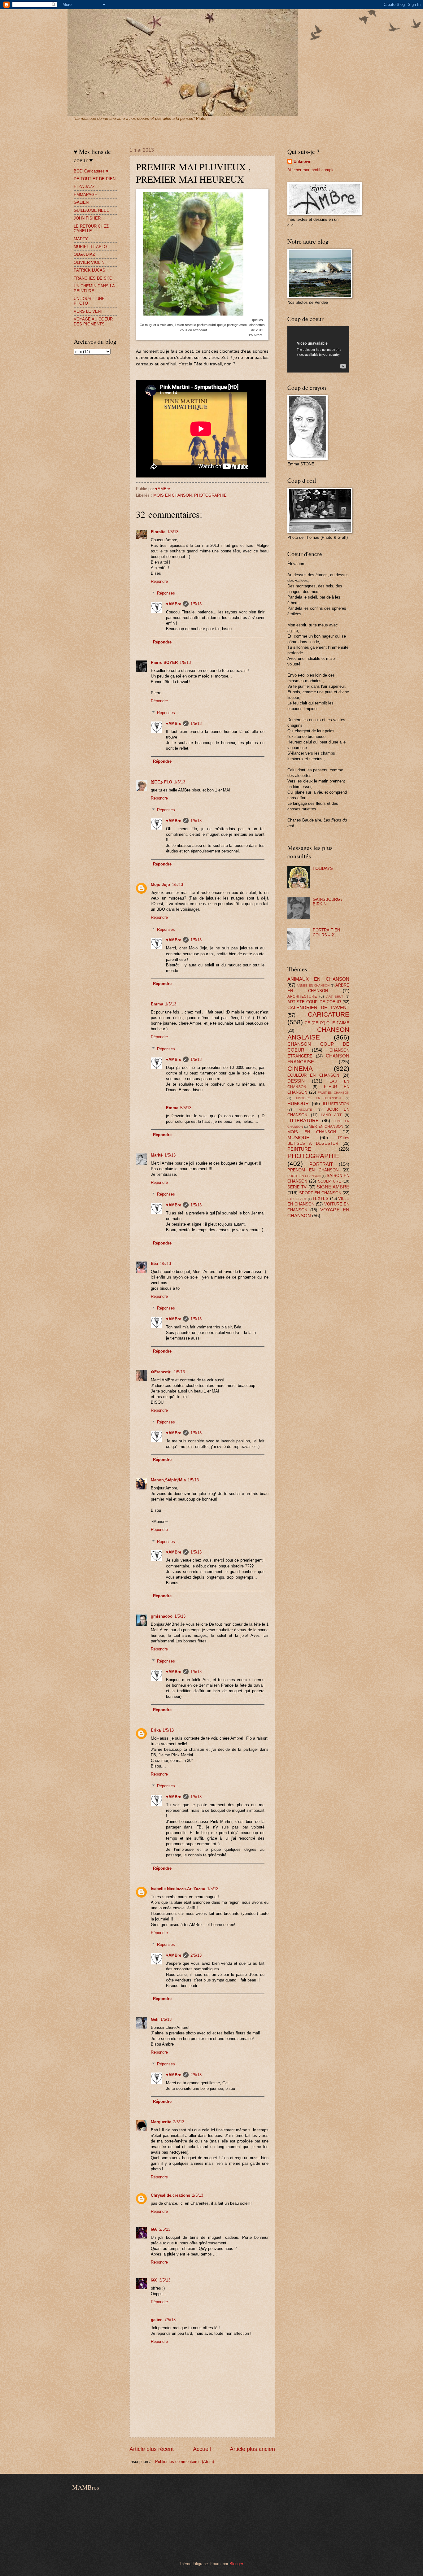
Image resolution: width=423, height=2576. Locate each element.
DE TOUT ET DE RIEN (95, 179)
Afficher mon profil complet (312, 170)
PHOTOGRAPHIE (210, 495)
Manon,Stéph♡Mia (168, 1480)
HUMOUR (298, 1103)
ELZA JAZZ (84, 187)
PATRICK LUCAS (89, 270)
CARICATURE (329, 1014)
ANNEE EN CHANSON (313, 985)
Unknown (303, 161)
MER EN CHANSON (326, 1127)
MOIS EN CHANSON (172, 495)
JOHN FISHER (87, 218)
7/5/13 (170, 2320)
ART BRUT (335, 997)
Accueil (202, 2449)
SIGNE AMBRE (333, 1187)
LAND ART (331, 1115)
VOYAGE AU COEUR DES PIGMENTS (93, 321)
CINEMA (300, 1068)
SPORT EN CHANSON (320, 1193)
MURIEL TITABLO (90, 247)
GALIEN (81, 202)
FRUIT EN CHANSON (334, 1093)
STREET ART (297, 1199)
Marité (157, 1155)
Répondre (159, 581)
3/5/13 (165, 2280)
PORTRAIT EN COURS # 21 (326, 932)
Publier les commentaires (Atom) (185, 2462)
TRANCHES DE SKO (93, 278)
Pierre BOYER (164, 663)
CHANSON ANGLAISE (318, 1033)
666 (154, 2229)
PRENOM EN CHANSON (313, 1170)
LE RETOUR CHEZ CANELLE (91, 229)
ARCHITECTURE (302, 996)
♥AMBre (174, 604)
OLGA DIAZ (84, 254)
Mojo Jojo (160, 885)
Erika (156, 1730)
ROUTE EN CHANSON (304, 1176)
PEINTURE (299, 1149)
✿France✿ (161, 1372)
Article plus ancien (252, 2449)
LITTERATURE (303, 1120)
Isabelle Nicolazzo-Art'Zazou (178, 1889)
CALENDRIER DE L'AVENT (318, 1007)
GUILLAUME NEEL (91, 210)
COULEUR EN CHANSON (313, 1075)
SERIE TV (297, 1187)
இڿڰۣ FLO (161, 782)
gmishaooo (162, 1616)
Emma (157, 1004)
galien (157, 2320)
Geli (155, 2019)
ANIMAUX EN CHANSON (318, 979)
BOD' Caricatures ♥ (91, 171)
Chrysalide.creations (170, 2195)
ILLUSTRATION (336, 1104)
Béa (154, 1264)
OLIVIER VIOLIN (89, 262)
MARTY (81, 239)
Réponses (166, 593)
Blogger (236, 2564)
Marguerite (161, 2122)
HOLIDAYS (323, 868)
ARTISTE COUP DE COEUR (314, 1002)
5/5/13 (186, 1108)
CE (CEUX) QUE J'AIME (327, 1023)
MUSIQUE (298, 1138)
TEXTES (321, 1199)
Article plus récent (152, 2449)
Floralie (158, 532)
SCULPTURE (329, 1181)
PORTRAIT (321, 1164)
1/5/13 (173, 532)
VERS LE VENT (88, 311)
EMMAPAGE (85, 195)
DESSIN (296, 1081)
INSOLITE (305, 1110)
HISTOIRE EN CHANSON (318, 1098)
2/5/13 (196, 1955)
